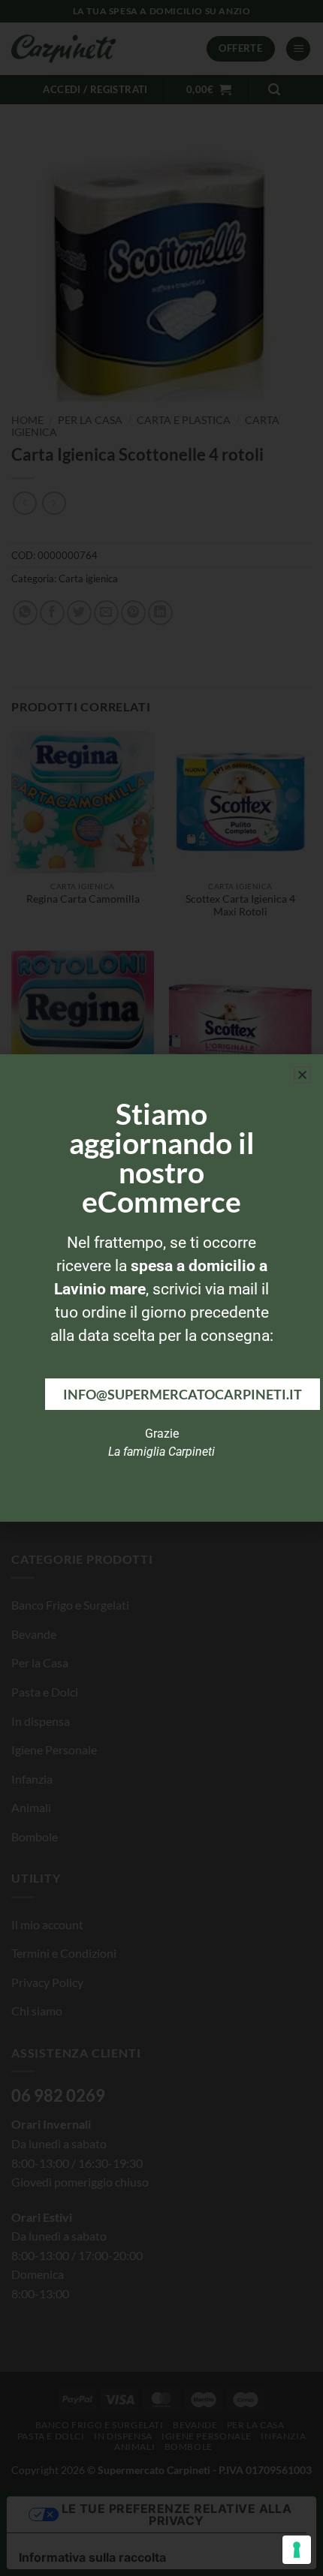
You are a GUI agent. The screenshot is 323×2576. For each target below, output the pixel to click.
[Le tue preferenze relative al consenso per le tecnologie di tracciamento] (297, 2550)
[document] (161, 1288)
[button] (302, 1075)
